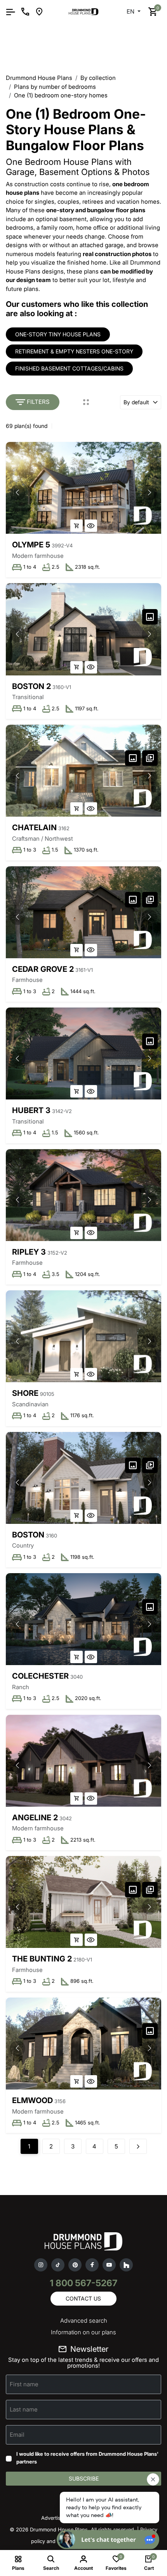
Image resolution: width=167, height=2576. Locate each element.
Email (17, 2435)
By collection (98, 78)
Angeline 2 (35, 1818)
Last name (24, 2409)
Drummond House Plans (39, 78)
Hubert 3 (31, 1110)
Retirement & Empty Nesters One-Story (74, 351)
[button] (150, 493)
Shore (25, 1393)
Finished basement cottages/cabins (69, 368)
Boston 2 (31, 686)
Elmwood (32, 2100)
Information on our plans (83, 2332)
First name (24, 2384)
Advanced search (84, 2321)
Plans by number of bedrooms (55, 87)
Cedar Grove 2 (43, 969)
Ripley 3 (29, 1252)
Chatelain (34, 828)
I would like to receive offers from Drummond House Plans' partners (87, 2458)
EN (131, 11)
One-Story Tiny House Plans (58, 334)
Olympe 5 (31, 545)
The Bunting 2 (42, 1959)
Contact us (83, 2298)
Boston (28, 1535)
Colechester (40, 1676)
